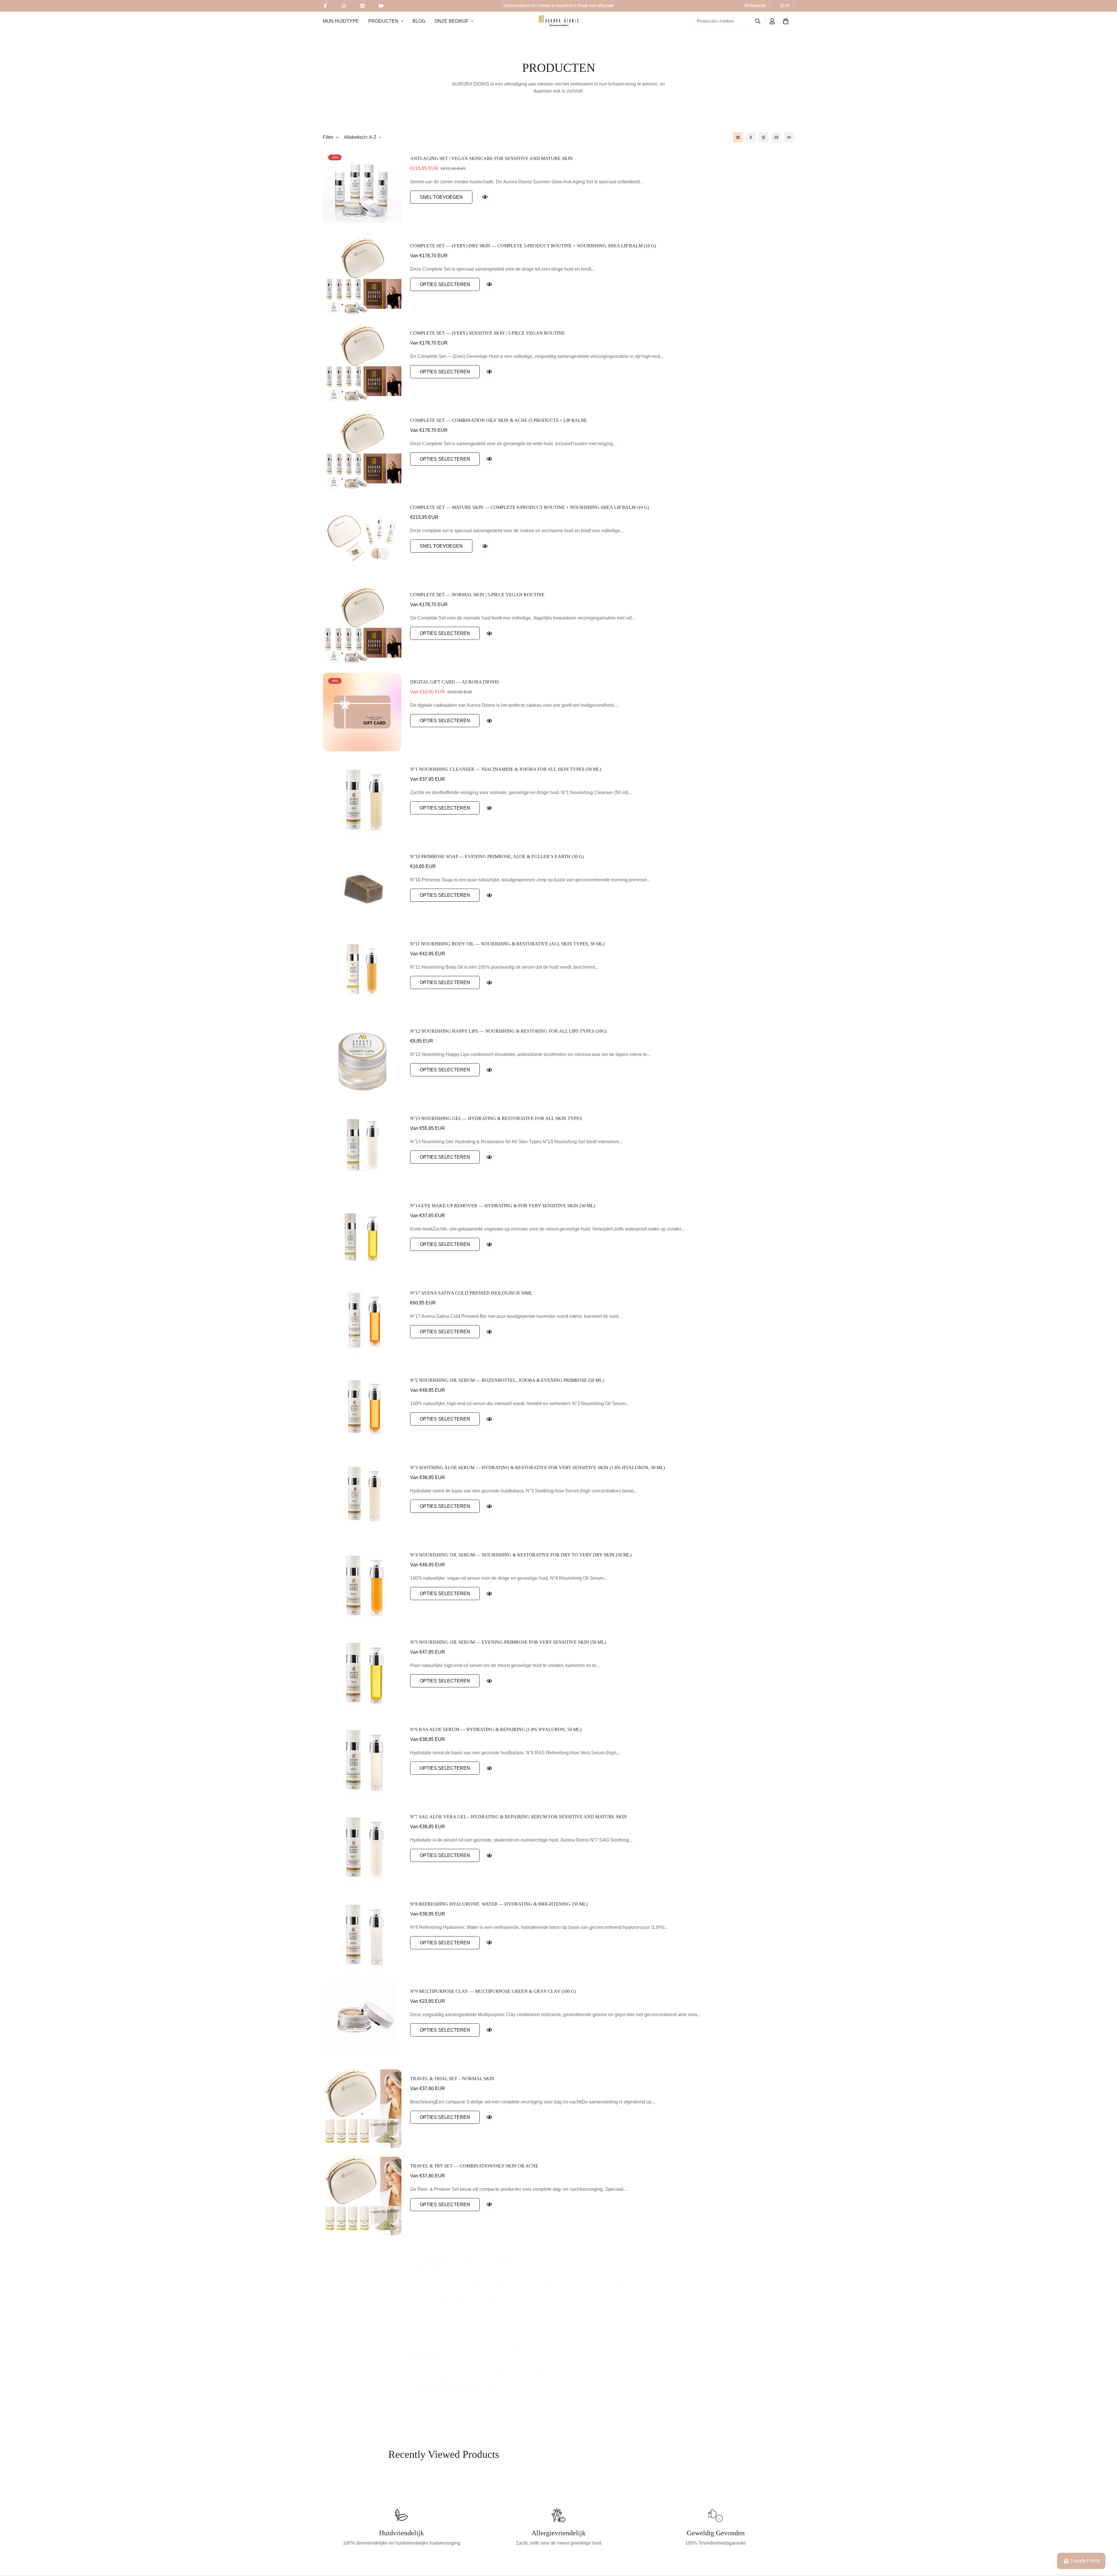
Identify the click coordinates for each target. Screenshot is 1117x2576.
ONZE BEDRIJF (452, 21)
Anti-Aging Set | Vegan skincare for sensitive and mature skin (491, 158)
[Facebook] (325, 6)
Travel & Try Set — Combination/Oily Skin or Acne (474, 2166)
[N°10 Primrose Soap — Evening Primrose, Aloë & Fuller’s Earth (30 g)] (362, 887)
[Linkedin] (362, 6)
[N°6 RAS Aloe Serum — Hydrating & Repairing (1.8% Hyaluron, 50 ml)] (362, 1760)
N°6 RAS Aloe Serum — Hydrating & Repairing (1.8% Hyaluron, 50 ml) (496, 1729)
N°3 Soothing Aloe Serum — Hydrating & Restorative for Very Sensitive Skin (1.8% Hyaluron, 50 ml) (538, 1468)
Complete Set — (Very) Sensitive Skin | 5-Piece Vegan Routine (488, 333)
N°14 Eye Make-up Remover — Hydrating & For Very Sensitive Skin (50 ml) (503, 1206)
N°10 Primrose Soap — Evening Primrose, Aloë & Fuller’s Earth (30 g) (497, 856)
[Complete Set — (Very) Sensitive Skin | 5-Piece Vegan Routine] (362, 363)
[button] (786, 21)
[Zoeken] (758, 21)
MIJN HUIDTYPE (341, 21)
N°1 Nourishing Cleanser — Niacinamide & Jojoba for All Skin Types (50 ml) (506, 769)
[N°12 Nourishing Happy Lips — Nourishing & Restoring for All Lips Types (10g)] (362, 1061)
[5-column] (789, 137)
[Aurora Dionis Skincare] (558, 21)
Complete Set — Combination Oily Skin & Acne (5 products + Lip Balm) (498, 420)
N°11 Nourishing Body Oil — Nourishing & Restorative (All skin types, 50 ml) (507, 944)
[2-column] (751, 137)
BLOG (419, 21)
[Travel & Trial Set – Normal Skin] (362, 2109)
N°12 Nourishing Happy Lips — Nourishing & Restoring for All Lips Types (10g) (508, 1031)
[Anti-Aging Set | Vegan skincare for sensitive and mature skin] (362, 189)
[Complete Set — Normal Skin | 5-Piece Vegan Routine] (362, 625)
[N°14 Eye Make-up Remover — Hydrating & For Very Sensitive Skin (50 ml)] (362, 1236)
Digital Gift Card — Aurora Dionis (455, 682)
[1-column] (738, 137)
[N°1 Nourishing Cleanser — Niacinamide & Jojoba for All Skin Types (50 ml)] (362, 799)
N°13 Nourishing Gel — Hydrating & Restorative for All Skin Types (496, 1118)
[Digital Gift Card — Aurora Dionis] (362, 712)
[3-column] (764, 137)
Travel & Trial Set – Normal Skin (452, 2079)
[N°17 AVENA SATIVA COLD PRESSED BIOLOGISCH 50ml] (362, 1323)
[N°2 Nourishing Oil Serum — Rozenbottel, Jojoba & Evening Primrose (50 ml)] (362, 1410)
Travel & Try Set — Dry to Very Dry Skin (462, 2253)
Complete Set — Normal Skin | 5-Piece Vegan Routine (477, 595)
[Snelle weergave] (485, 197)
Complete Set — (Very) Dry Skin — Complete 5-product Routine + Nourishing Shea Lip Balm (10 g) (533, 246)
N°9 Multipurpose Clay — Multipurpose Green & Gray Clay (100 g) (493, 1991)
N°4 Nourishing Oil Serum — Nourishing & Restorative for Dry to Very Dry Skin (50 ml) (521, 1555)
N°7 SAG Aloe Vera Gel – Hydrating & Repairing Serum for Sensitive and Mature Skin (519, 1817)
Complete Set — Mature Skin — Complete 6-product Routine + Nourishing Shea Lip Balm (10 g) (530, 507)
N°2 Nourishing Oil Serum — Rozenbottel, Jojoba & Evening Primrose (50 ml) (507, 1380)
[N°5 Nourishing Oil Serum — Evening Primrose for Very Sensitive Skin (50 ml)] (362, 1672)
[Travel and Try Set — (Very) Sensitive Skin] (362, 2371)
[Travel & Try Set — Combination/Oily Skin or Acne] (362, 2196)
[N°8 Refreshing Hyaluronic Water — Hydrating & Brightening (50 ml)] (362, 1934)
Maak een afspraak (596, 5)
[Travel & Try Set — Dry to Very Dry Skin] (362, 2283)
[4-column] (776, 137)
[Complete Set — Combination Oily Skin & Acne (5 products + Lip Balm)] (362, 450)
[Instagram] (344, 6)
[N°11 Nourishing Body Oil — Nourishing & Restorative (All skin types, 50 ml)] (362, 974)
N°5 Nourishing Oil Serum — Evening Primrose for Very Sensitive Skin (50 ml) (508, 1642)
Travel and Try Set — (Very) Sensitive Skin (465, 2340)
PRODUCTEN (383, 21)
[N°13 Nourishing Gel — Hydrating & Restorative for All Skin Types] (362, 1148)
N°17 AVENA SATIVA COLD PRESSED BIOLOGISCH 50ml (471, 1293)
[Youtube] (381, 6)
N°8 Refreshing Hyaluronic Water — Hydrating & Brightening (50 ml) (499, 1904)
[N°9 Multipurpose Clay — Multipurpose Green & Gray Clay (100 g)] (362, 2021)
